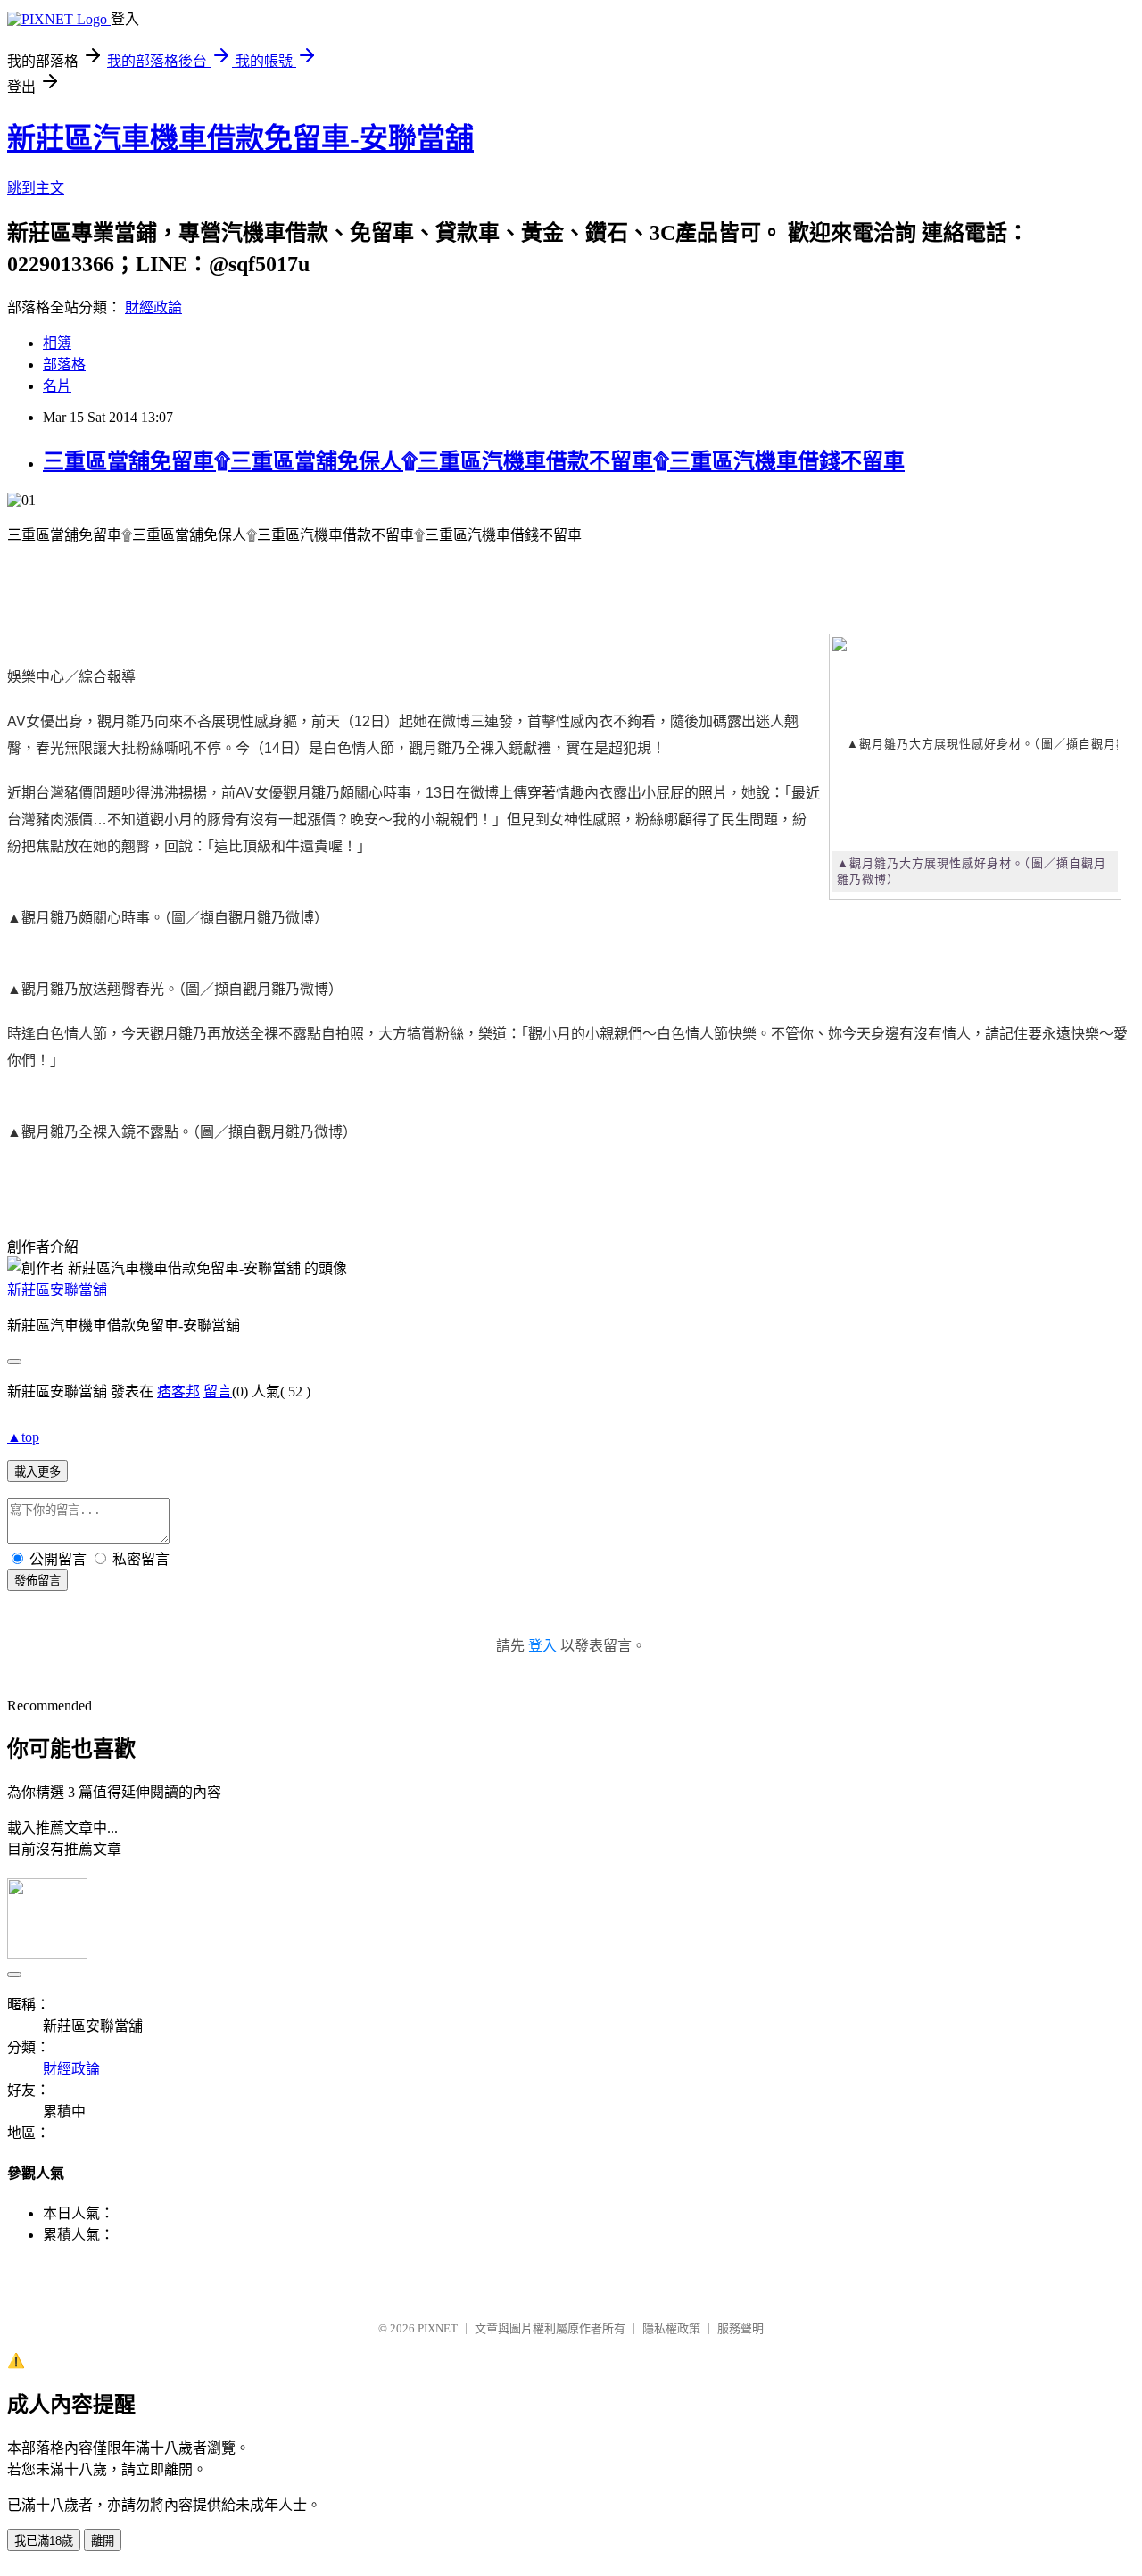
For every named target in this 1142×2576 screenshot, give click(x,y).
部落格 (64, 364)
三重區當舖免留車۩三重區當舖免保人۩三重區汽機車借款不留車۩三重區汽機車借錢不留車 (474, 461)
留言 (218, 1392)
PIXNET (438, 2328)
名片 (57, 386)
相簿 (57, 343)
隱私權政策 (671, 2328)
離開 (103, 2541)
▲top (23, 1437)
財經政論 (153, 307)
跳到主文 (36, 188)
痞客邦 (178, 1392)
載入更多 (37, 1472)
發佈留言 (37, 1581)
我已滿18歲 (44, 2541)
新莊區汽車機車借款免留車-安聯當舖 (240, 138)
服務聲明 (741, 2328)
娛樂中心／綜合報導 (71, 677)
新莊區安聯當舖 (57, 1290)
